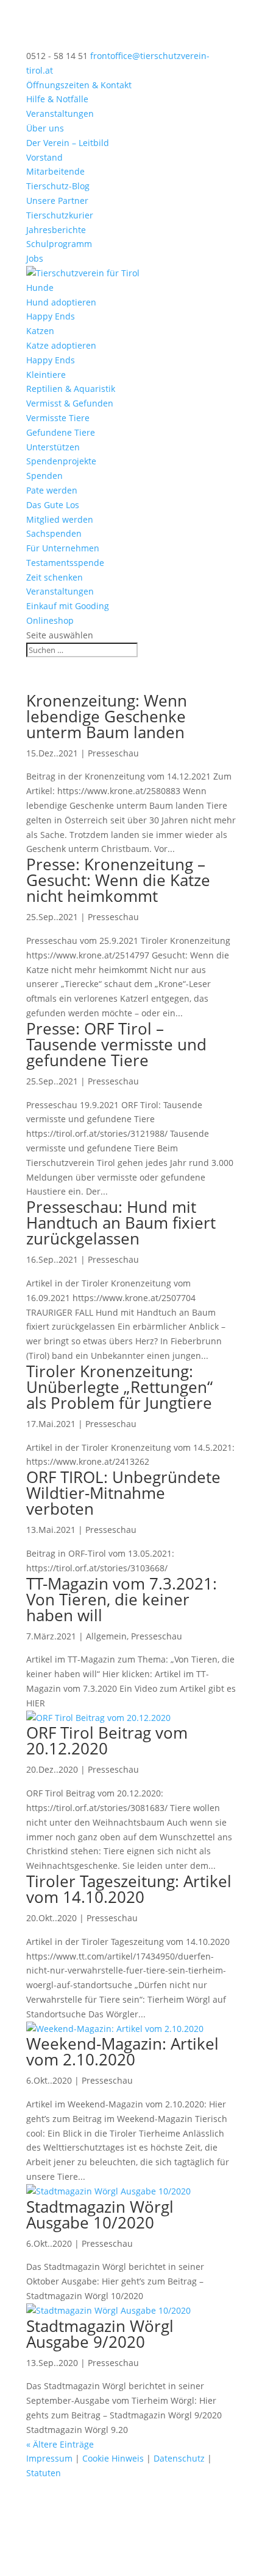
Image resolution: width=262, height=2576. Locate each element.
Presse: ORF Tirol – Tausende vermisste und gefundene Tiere (116, 1044)
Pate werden (52, 490)
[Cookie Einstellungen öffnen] (91, 2568)
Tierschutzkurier (60, 215)
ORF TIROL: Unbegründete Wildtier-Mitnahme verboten (123, 1493)
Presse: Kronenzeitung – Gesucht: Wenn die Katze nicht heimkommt (118, 880)
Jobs (35, 258)
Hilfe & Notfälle (57, 99)
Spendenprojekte (61, 461)
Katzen (40, 331)
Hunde (40, 288)
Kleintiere (46, 375)
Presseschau (113, 753)
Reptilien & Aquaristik (71, 389)
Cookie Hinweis (113, 2458)
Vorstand (44, 157)
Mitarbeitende (55, 171)
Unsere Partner (57, 201)
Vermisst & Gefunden (70, 403)
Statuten (44, 2473)
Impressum (49, 2458)
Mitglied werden (60, 519)
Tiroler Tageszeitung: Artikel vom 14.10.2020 (129, 1889)
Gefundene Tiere (61, 432)
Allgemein (106, 1636)
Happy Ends (51, 316)
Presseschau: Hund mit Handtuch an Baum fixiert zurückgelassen (121, 1223)
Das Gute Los (53, 505)
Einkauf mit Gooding (68, 606)
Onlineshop (50, 620)
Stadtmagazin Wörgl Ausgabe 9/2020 (100, 2334)
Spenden (44, 476)
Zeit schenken (55, 577)
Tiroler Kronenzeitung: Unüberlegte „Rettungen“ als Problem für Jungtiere (119, 1387)
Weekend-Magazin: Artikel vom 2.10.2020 (122, 2051)
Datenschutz (179, 2458)
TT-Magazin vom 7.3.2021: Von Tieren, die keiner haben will (122, 1599)
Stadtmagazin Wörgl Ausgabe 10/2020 (100, 2215)
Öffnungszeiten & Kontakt (79, 85)
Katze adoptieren (61, 345)
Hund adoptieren (61, 302)
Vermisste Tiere (58, 418)
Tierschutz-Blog (58, 186)
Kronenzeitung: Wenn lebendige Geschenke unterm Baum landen (107, 716)
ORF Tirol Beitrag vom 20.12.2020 (107, 1740)
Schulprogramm (59, 244)
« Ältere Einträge (60, 2444)
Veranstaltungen (60, 113)
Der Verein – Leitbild (68, 143)
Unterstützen (53, 447)
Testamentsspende (65, 563)
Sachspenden (54, 533)
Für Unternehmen (63, 548)
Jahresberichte (56, 230)
